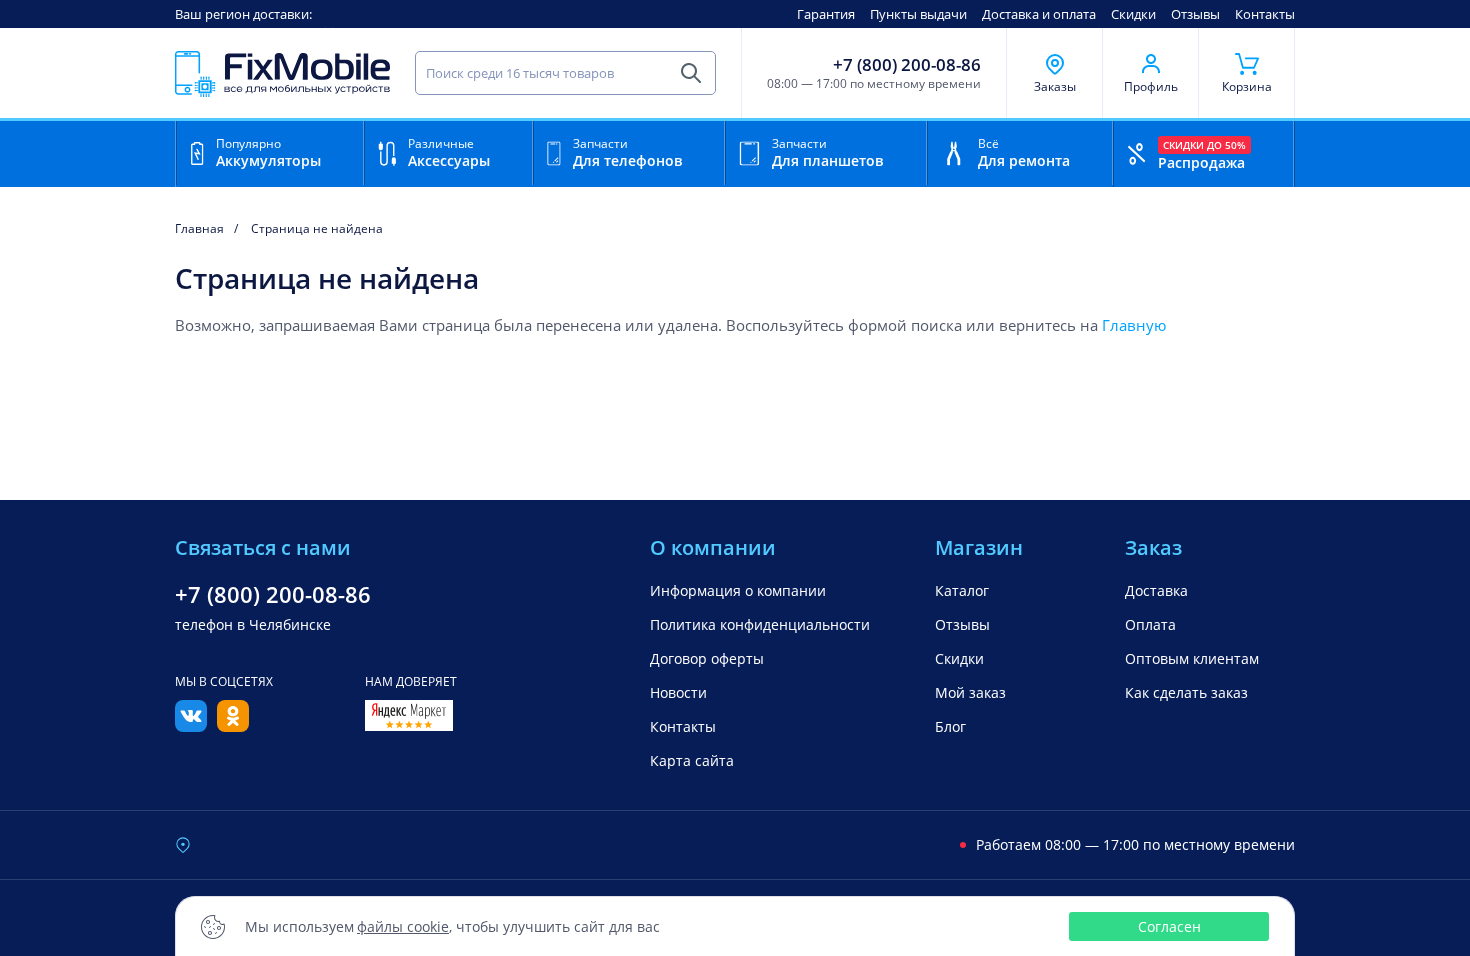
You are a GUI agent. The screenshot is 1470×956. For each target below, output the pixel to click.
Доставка (1156, 590)
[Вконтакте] (191, 726)
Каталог (962, 590)
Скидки (1133, 14)
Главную (1134, 325)
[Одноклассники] (233, 726)
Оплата (1150, 624)
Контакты (1265, 14)
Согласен (1169, 926)
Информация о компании (738, 590)
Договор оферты (707, 658)
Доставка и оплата (1039, 14)
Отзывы (1195, 14)
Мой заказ (970, 692)
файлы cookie (403, 926)
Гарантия (826, 14)
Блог (950, 726)
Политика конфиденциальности (760, 624)
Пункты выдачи (918, 14)
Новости (678, 692)
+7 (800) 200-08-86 (907, 65)
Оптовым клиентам (1192, 658)
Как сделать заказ (1186, 692)
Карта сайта (692, 760)
